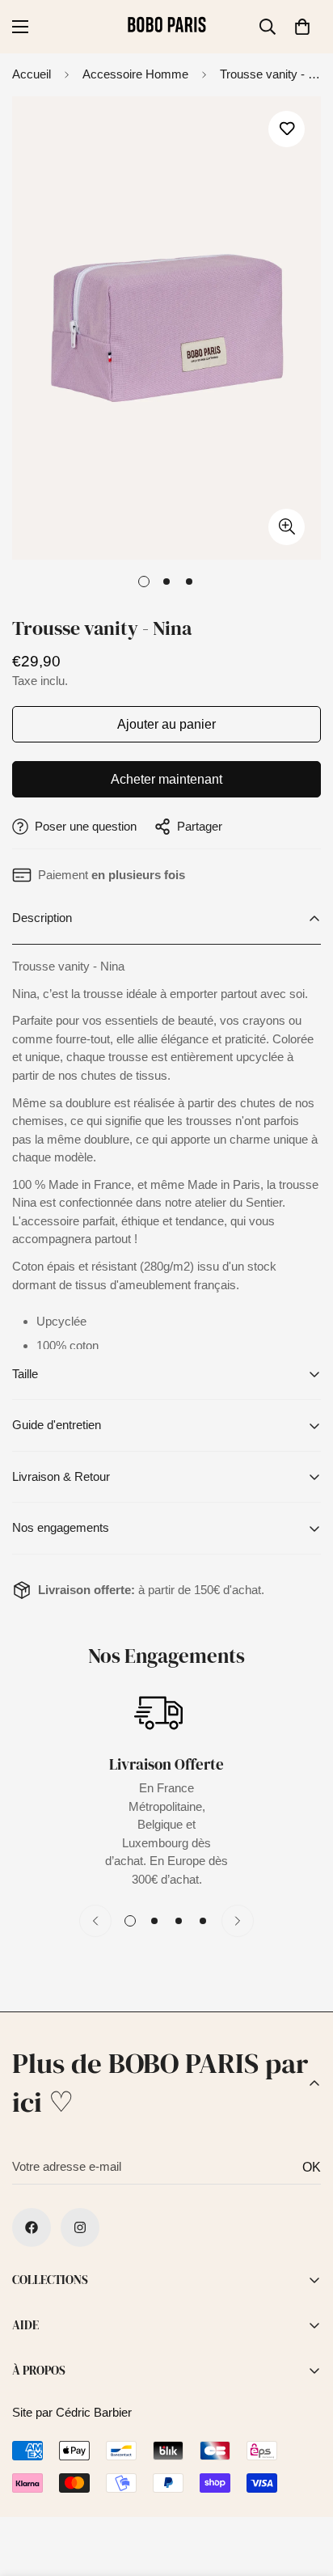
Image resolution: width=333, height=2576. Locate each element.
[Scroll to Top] (304, 2490)
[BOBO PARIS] (166, 27)
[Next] (238, 1921)
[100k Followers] (80, 2227)
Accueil (32, 74)
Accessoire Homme (135, 74)
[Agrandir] (287, 527)
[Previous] (95, 1921)
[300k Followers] (32, 2227)
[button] (302, 27)
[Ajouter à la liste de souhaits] (287, 129)
